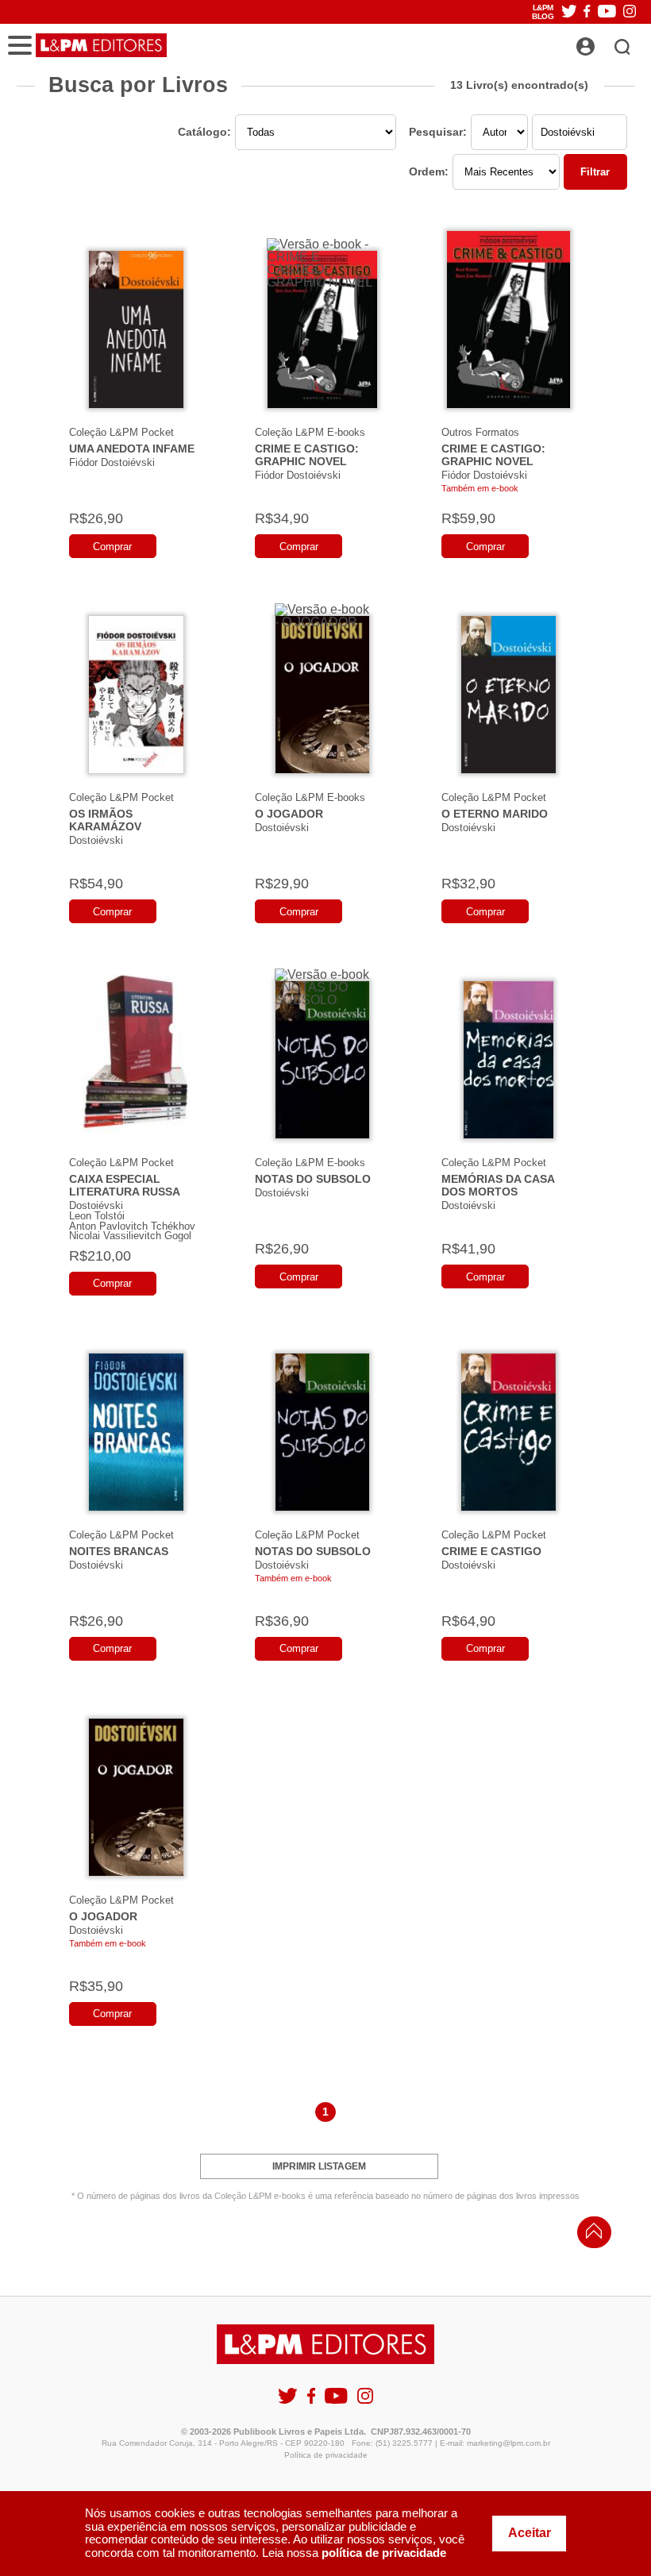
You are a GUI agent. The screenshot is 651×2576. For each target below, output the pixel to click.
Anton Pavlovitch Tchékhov (132, 1226)
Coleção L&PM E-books (310, 432)
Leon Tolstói (97, 1216)
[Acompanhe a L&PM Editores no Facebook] (587, 12)
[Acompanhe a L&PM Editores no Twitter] (569, 12)
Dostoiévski (96, 840)
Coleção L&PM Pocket (121, 432)
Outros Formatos (480, 432)
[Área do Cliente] (603, 42)
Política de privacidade (326, 2455)
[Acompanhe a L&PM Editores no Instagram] (630, 12)
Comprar (112, 547)
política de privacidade (384, 2553)
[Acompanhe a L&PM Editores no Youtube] (607, 12)
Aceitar (530, 2533)
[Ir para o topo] (590, 2235)
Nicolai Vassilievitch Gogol (130, 1236)
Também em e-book (480, 488)
